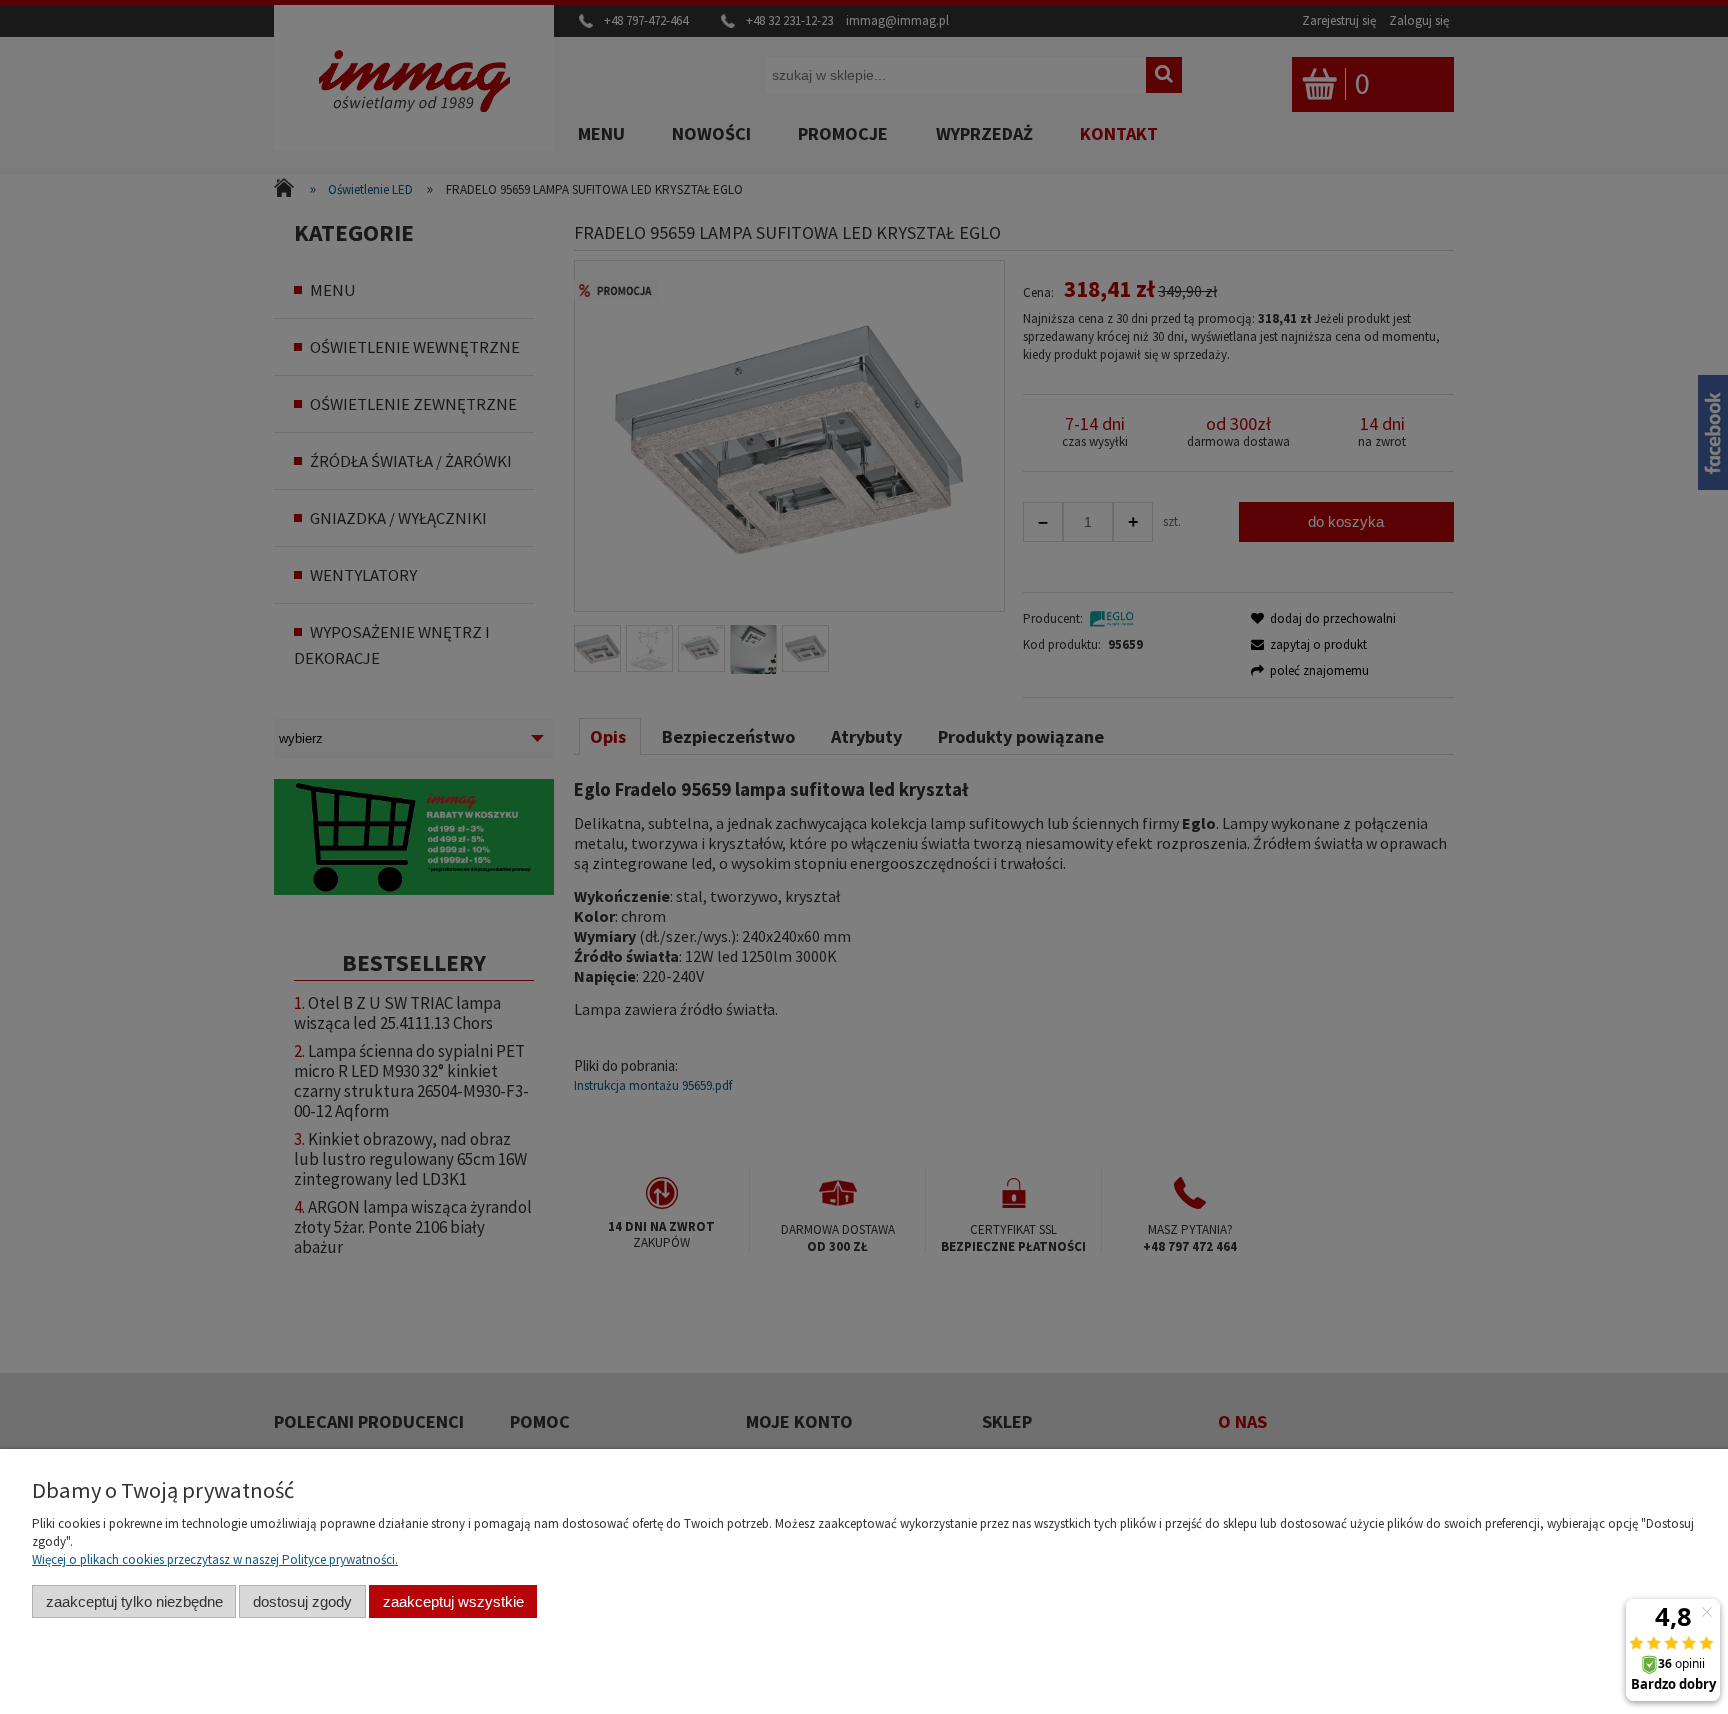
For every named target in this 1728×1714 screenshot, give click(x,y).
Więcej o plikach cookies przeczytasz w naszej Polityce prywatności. (215, 1559)
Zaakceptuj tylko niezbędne (134, 1601)
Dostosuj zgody (302, 1601)
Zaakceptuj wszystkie (453, 1601)
